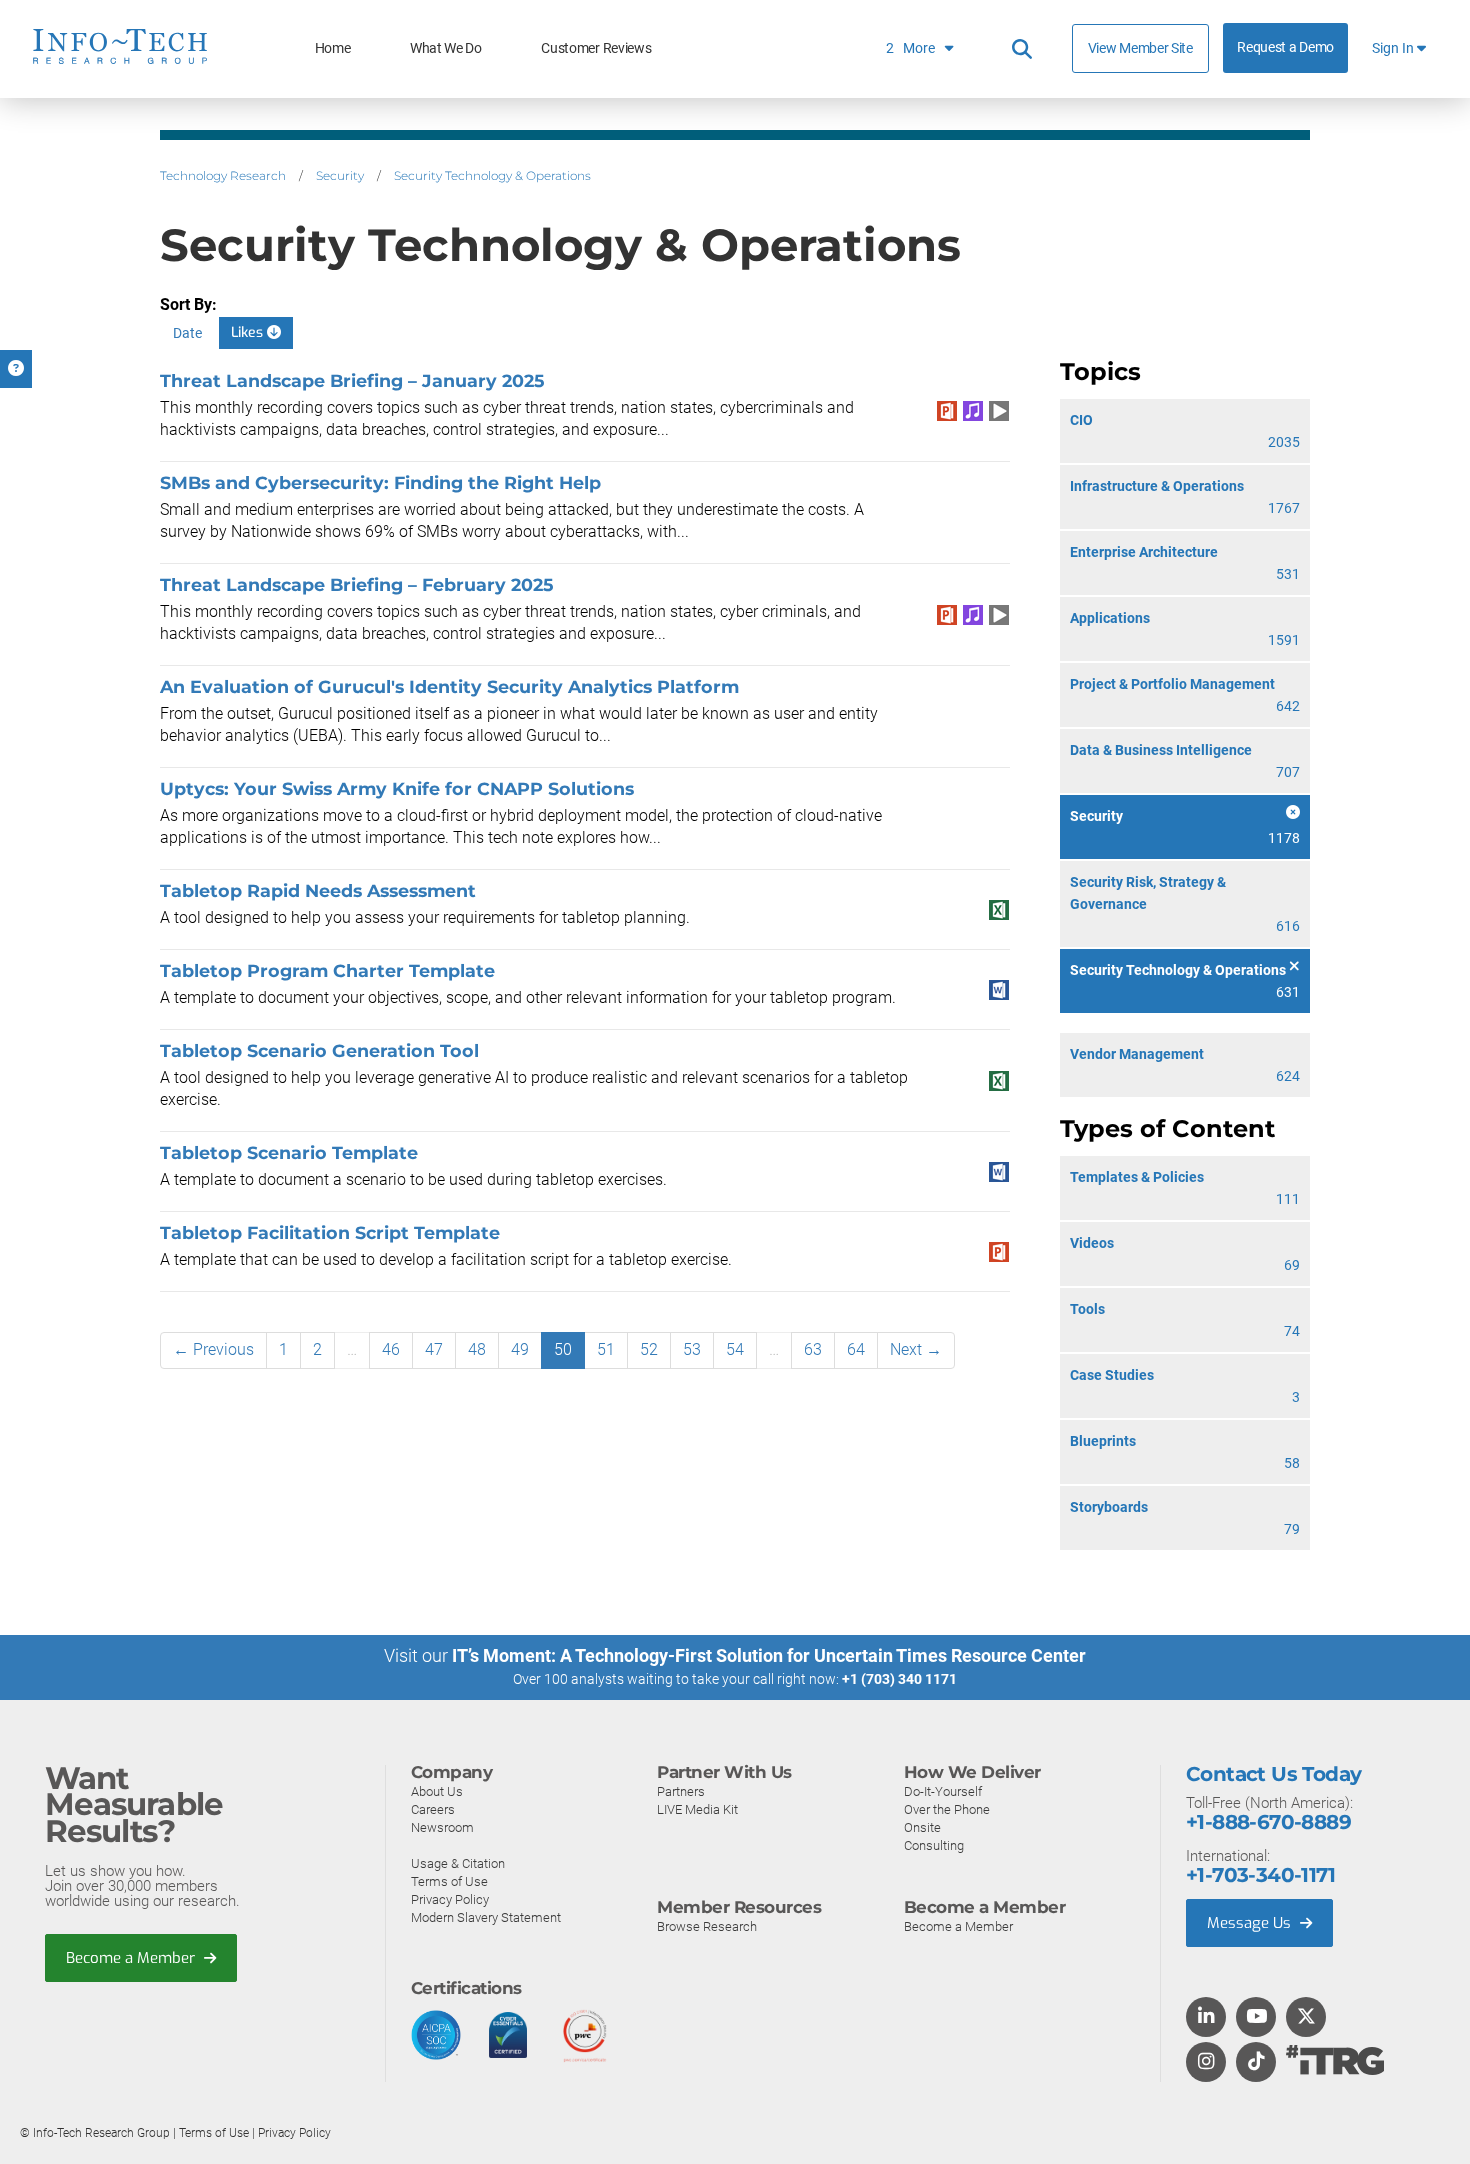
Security (340, 175)
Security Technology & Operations (492, 175)
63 (813, 1349)
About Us (437, 1791)
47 (434, 1349)
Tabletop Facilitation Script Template (330, 1232)
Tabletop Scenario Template (289, 1152)
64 (856, 1349)
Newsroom (442, 1827)
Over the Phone (947, 1809)
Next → (916, 1349)
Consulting (934, 1845)
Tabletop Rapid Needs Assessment (318, 890)
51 (606, 1349)
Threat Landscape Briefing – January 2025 (352, 380)
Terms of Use (449, 1881)
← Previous (213, 1349)
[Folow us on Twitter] (1306, 2018)
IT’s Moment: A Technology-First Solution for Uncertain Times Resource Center (769, 1655)
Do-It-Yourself (943, 1791)
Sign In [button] (1394, 48)
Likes (249, 332)
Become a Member (132, 1958)
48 (477, 1349)
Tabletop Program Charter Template (327, 970)
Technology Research (223, 175)
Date (187, 333)
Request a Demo (1285, 47)
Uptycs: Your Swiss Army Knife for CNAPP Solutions (397, 788)
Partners (681, 1791)
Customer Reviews (596, 48)
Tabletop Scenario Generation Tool (319, 1050)
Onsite (922, 1827)
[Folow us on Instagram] (1206, 2063)
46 (391, 1349)
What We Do (446, 48)
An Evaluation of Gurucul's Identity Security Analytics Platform (449, 686)
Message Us (1251, 1923)
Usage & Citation (458, 1863)
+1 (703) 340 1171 (899, 1679)
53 (692, 1349)
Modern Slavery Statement (486, 1917)
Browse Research (707, 1926)
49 (520, 1349)
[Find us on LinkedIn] (1206, 2018)
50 (563, 1349)
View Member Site (1140, 48)
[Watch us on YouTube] (1256, 2018)
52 (649, 1349)
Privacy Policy (450, 1899)
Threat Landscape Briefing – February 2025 (356, 584)
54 (735, 1349)
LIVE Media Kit (697, 1809)
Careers (433, 1809)
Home (333, 48)
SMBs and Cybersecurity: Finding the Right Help (380, 482)
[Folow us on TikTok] (1256, 2063)
